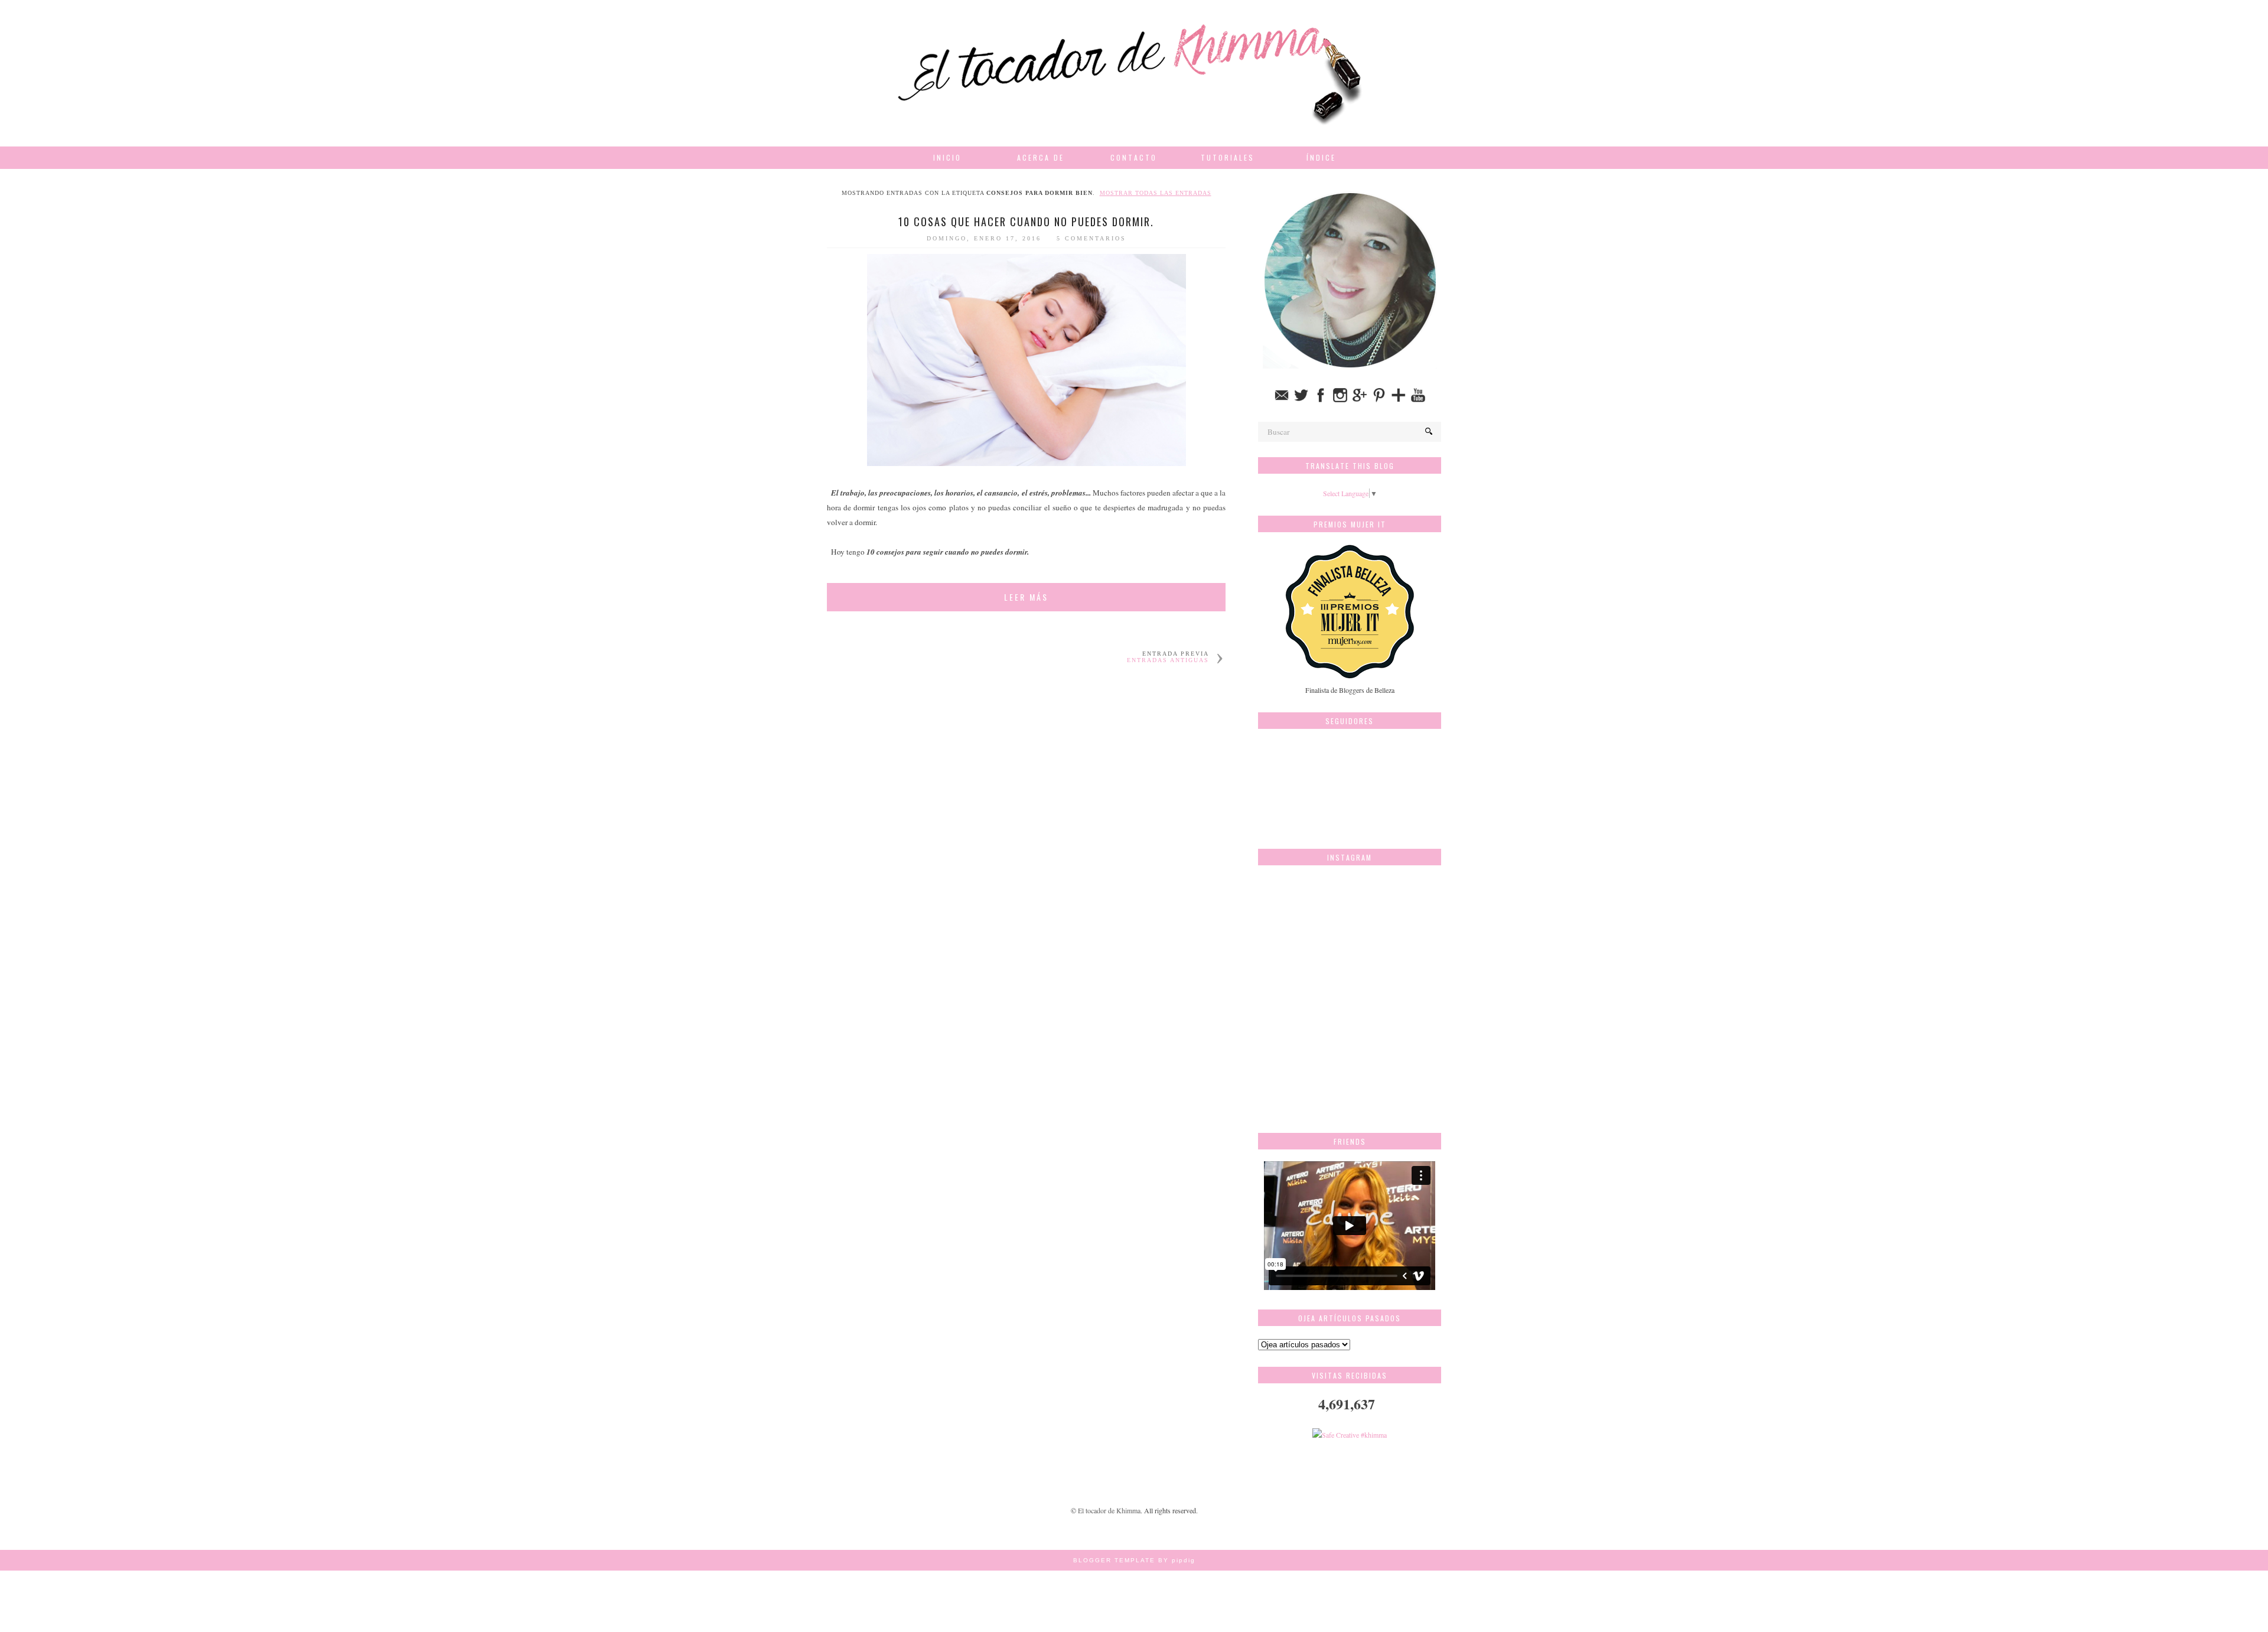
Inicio (947, 157)
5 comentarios (1091, 238)
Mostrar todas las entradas (1156, 193)
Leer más (1026, 597)
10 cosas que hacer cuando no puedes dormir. (1026, 221)
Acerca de (1041, 157)
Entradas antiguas (1168, 660)
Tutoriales (1228, 157)
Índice (1321, 157)
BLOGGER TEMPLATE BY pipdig (1134, 1560)
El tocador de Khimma (1109, 1510)
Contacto (1134, 157)
